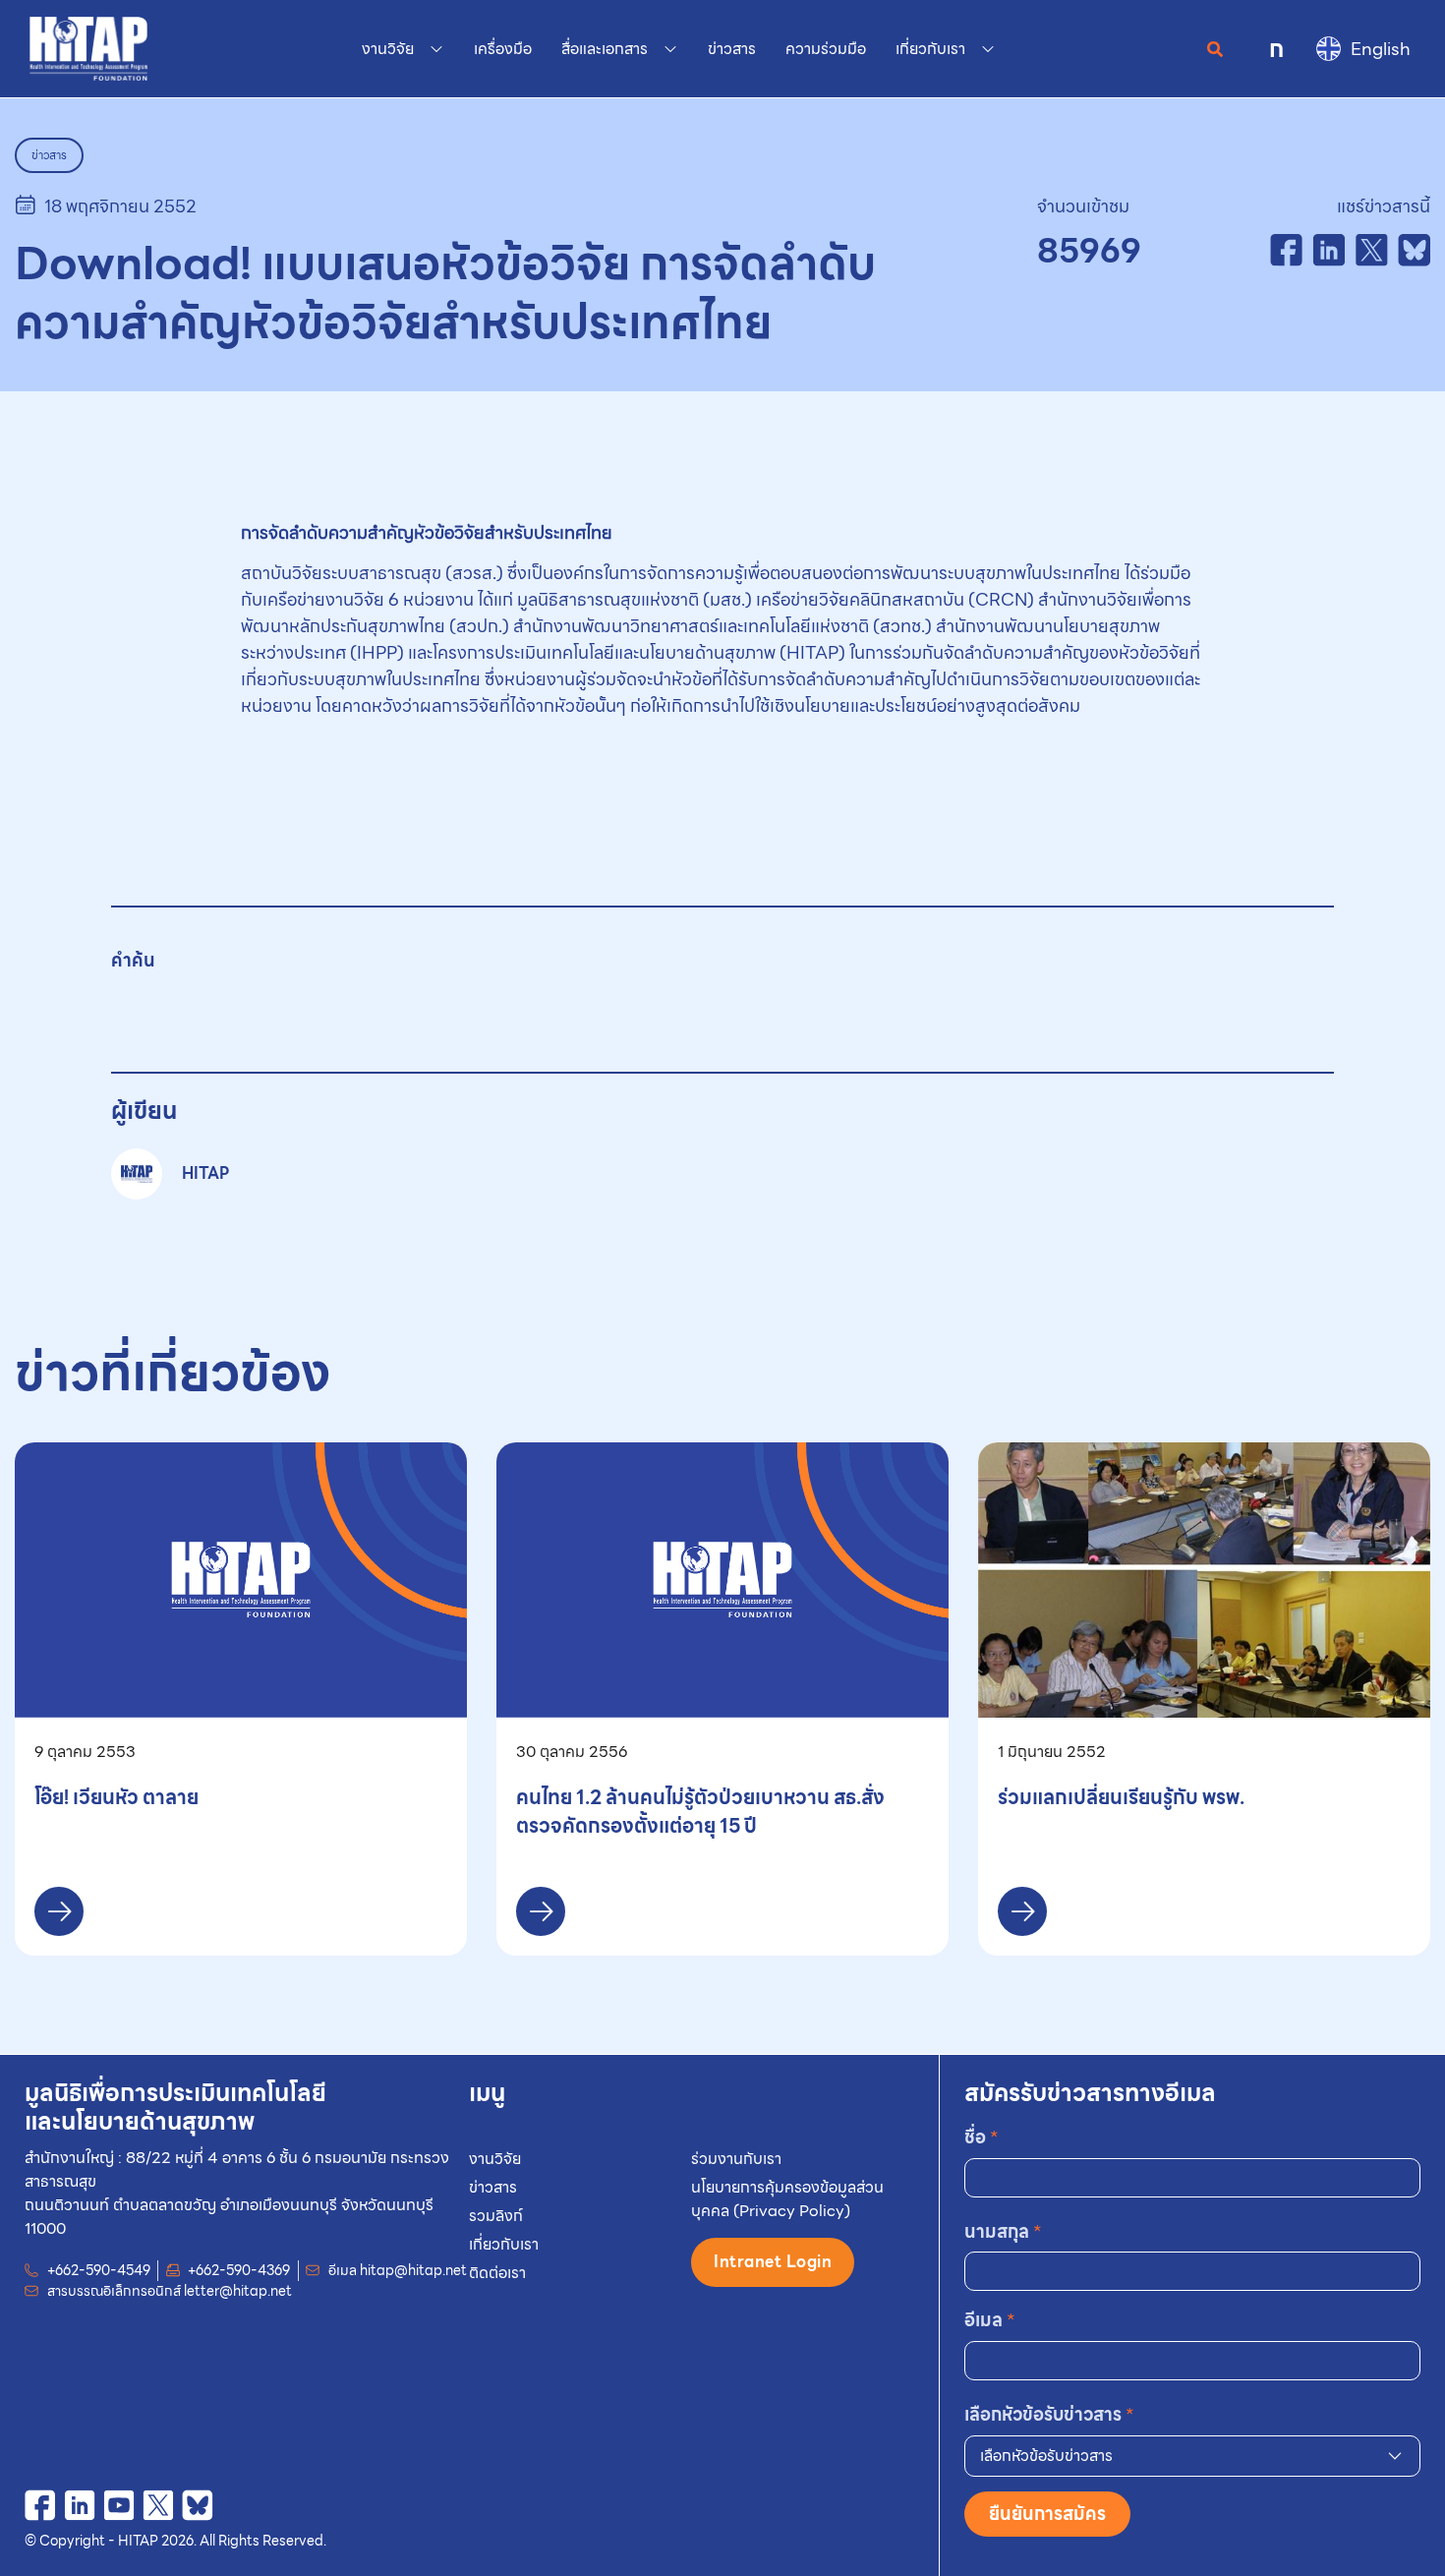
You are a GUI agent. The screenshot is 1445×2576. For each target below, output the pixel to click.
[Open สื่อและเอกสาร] (670, 49)
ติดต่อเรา (497, 2273)
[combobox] (1193, 2456)
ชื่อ (982, 2137)
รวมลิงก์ (496, 2216)
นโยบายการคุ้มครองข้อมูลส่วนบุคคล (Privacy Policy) (787, 2199)
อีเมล (990, 2320)
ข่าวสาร (493, 2187)
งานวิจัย (495, 2159)
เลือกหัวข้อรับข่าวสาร (1049, 2414)
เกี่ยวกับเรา (504, 2244)
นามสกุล (1003, 2231)
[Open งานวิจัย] (436, 49)
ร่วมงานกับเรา (736, 2159)
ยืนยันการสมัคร (1047, 2514)
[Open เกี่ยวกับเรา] (988, 49)
